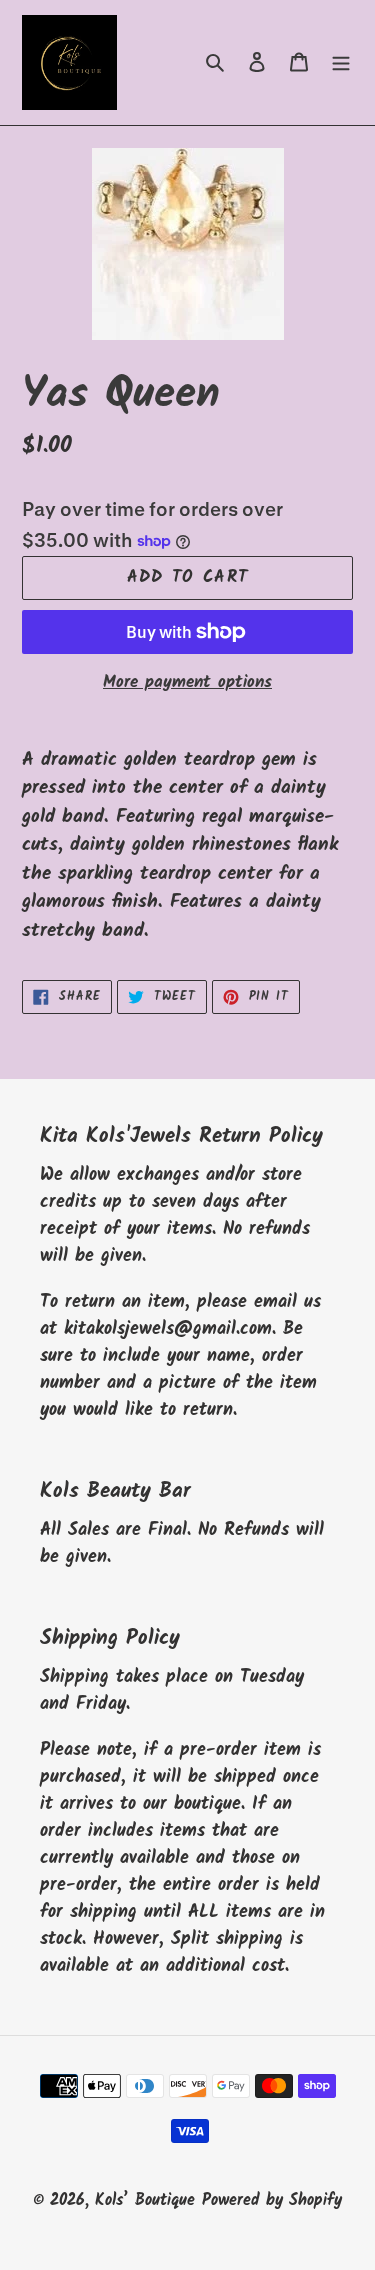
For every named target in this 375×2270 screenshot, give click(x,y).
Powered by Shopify (272, 2200)
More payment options (187, 683)
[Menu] (341, 62)
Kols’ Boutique (145, 2200)
